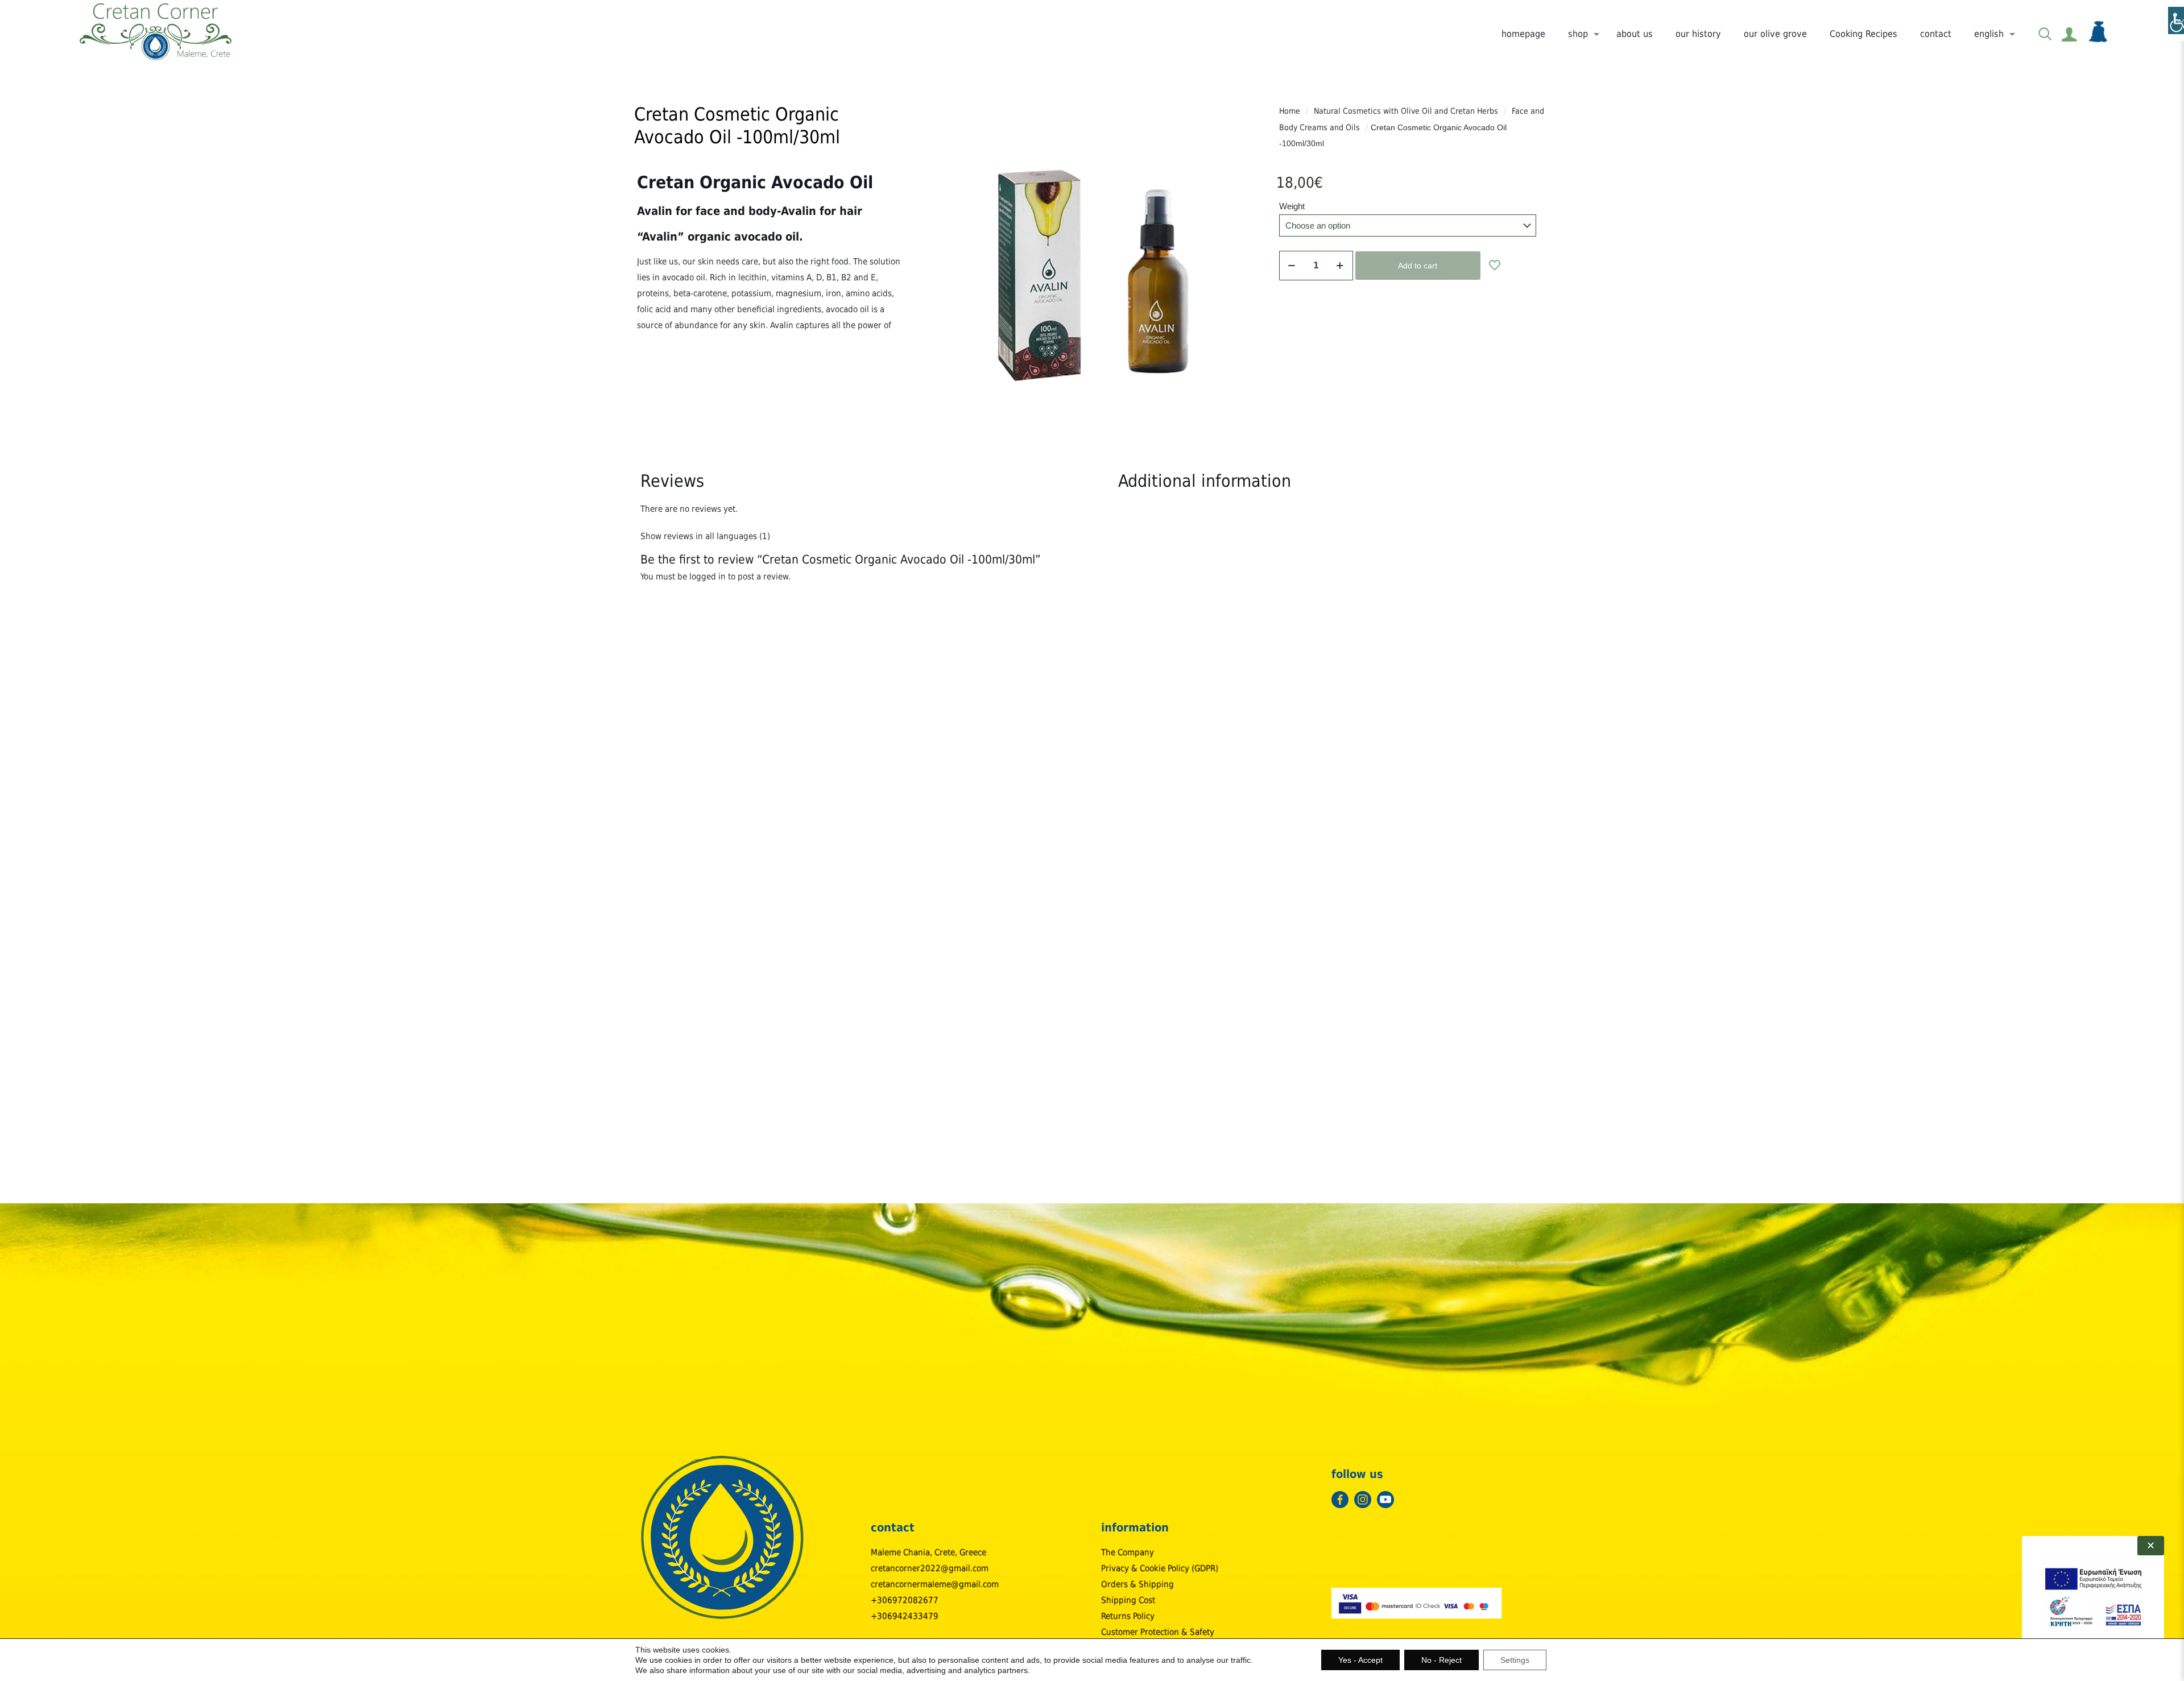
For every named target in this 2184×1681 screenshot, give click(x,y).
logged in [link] (708, 577)
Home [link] (1290, 111)
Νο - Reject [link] (1441, 1660)
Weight (1292, 206)
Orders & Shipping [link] (1137, 1584)
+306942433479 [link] (905, 1616)
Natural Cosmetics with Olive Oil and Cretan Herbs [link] (1406, 111)
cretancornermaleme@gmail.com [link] (935, 1584)
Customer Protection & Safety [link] (1158, 1632)
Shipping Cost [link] (1128, 1600)
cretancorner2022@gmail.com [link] (930, 1568)
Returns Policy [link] (1128, 1616)
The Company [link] (1128, 1552)
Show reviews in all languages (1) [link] (705, 536)
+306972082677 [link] (905, 1600)
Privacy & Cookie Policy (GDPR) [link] (1160, 1568)
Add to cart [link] (1418, 266)
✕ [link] (2151, 1546)
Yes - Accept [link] (1360, 1660)
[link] (156, 31)
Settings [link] (1515, 1660)
